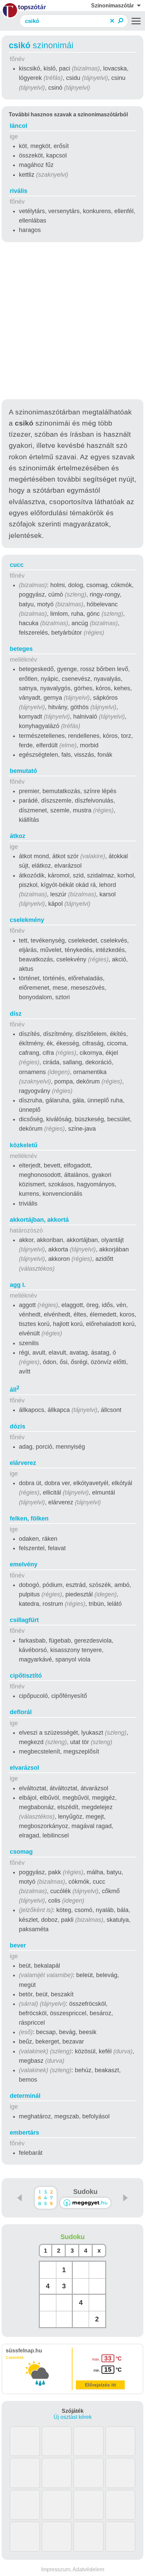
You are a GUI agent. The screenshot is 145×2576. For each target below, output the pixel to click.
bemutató (23, 771)
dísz (16, 1014)
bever (18, 1945)
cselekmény (27, 920)
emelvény (24, 1564)
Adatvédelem (88, 2569)
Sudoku (85, 2192)
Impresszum (56, 2569)
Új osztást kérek (73, 2417)
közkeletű (24, 1145)
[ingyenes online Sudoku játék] (46, 2198)
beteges (21, 649)
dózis (18, 1426)
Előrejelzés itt (100, 2385)
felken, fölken (29, 1518)
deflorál (21, 1712)
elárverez (23, 1463)
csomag (21, 1852)
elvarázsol (24, 1768)
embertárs (24, 2133)
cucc (17, 565)
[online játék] (85, 2203)
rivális (19, 191)
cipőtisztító (26, 1676)
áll (14, 1390)
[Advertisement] (72, 322)
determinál (25, 2096)
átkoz (18, 836)
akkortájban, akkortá (39, 1220)
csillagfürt (24, 1620)
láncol (19, 126)
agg (18, 1285)
